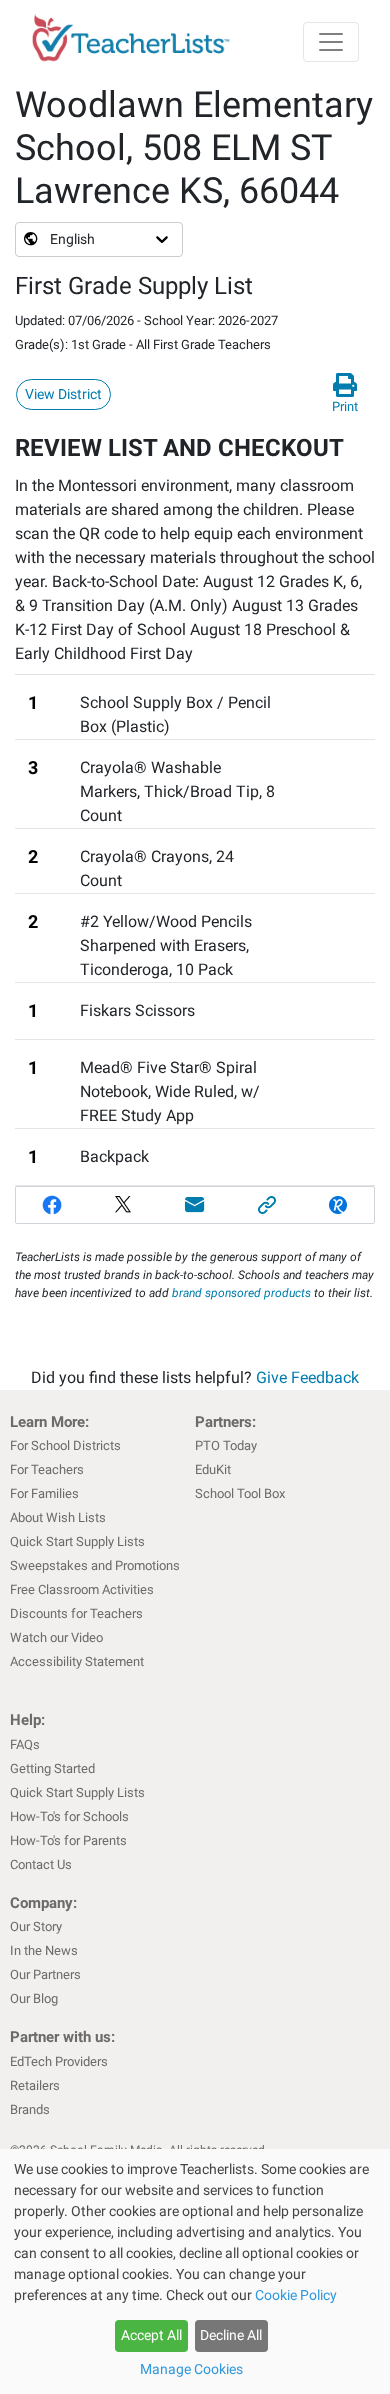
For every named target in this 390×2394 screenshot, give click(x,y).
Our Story (36, 1926)
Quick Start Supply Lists (77, 1541)
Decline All (231, 2335)
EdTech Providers (59, 2061)
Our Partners (45, 1974)
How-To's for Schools (69, 1816)
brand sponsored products (241, 1293)
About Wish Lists (58, 1517)
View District (63, 394)
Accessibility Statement (77, 1661)
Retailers (35, 2085)
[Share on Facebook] (52, 1205)
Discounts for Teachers (76, 1613)
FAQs (25, 1744)
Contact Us (41, 1864)
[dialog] (195, 2271)
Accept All (151, 2335)
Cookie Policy (296, 2295)
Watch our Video (56, 1637)
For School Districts (65, 1445)
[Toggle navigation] (331, 42)
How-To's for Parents (68, 1840)
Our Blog (34, 1998)
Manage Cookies (191, 2369)
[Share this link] (267, 1205)
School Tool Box (240, 1493)
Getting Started (52, 1768)
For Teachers (47, 1469)
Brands (30, 2109)
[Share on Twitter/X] (124, 1205)
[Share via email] (195, 1205)
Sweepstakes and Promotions (95, 1565)
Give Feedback (307, 1377)
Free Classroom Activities (82, 1589)
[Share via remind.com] (338, 1205)
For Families (44, 1493)
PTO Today (226, 1445)
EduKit (213, 1469)
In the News (44, 1950)
